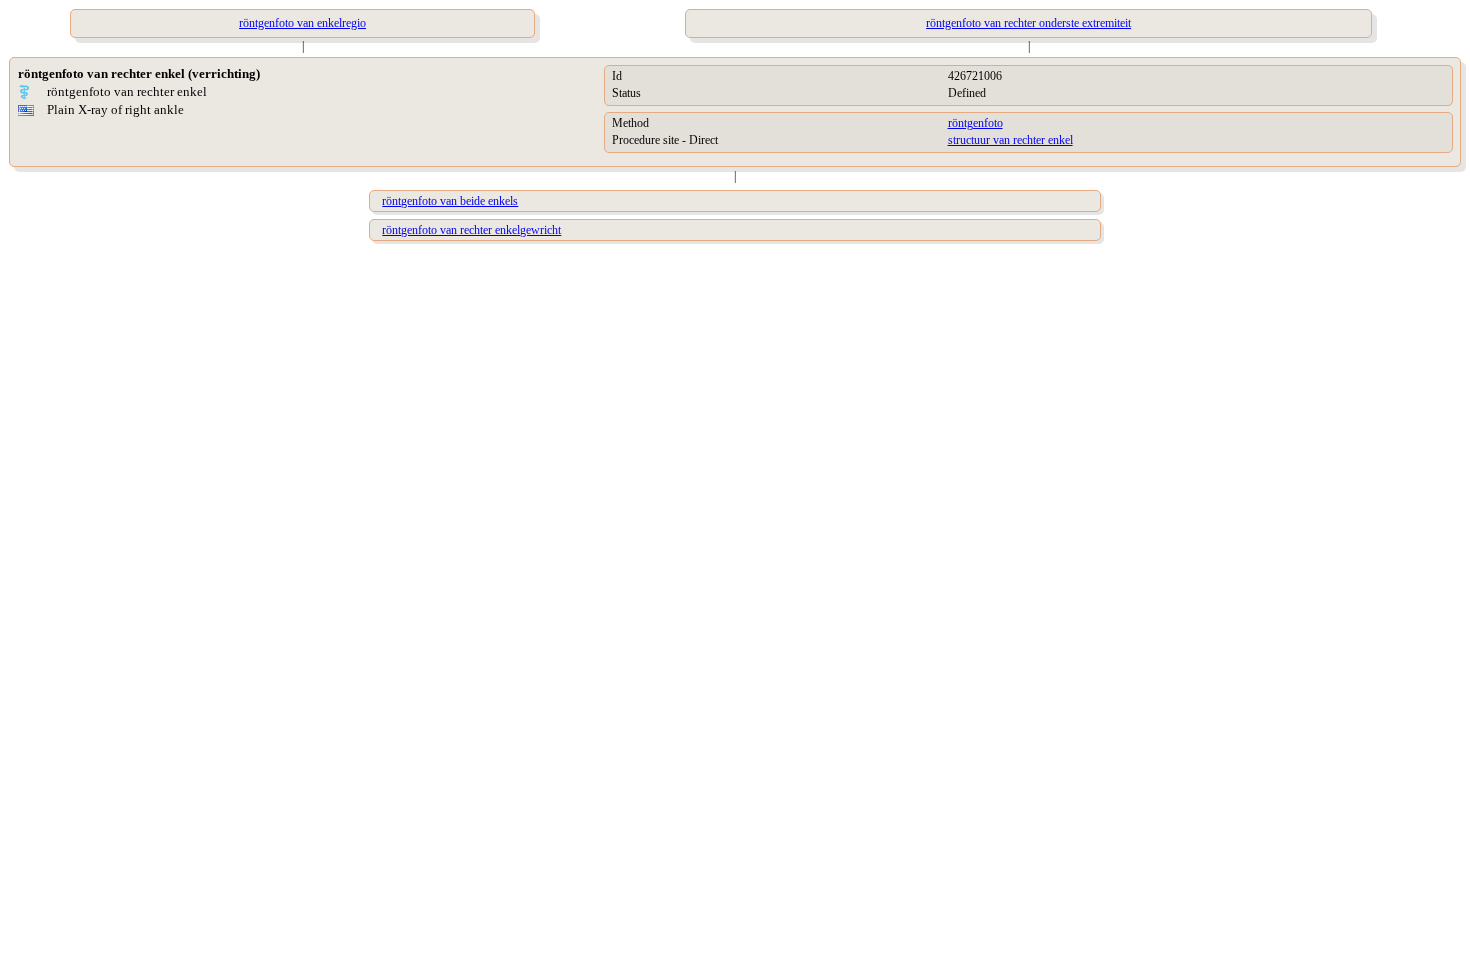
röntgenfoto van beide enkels (450, 201)
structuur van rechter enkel (1010, 140)
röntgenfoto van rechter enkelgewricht (471, 230)
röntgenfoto (975, 123)
